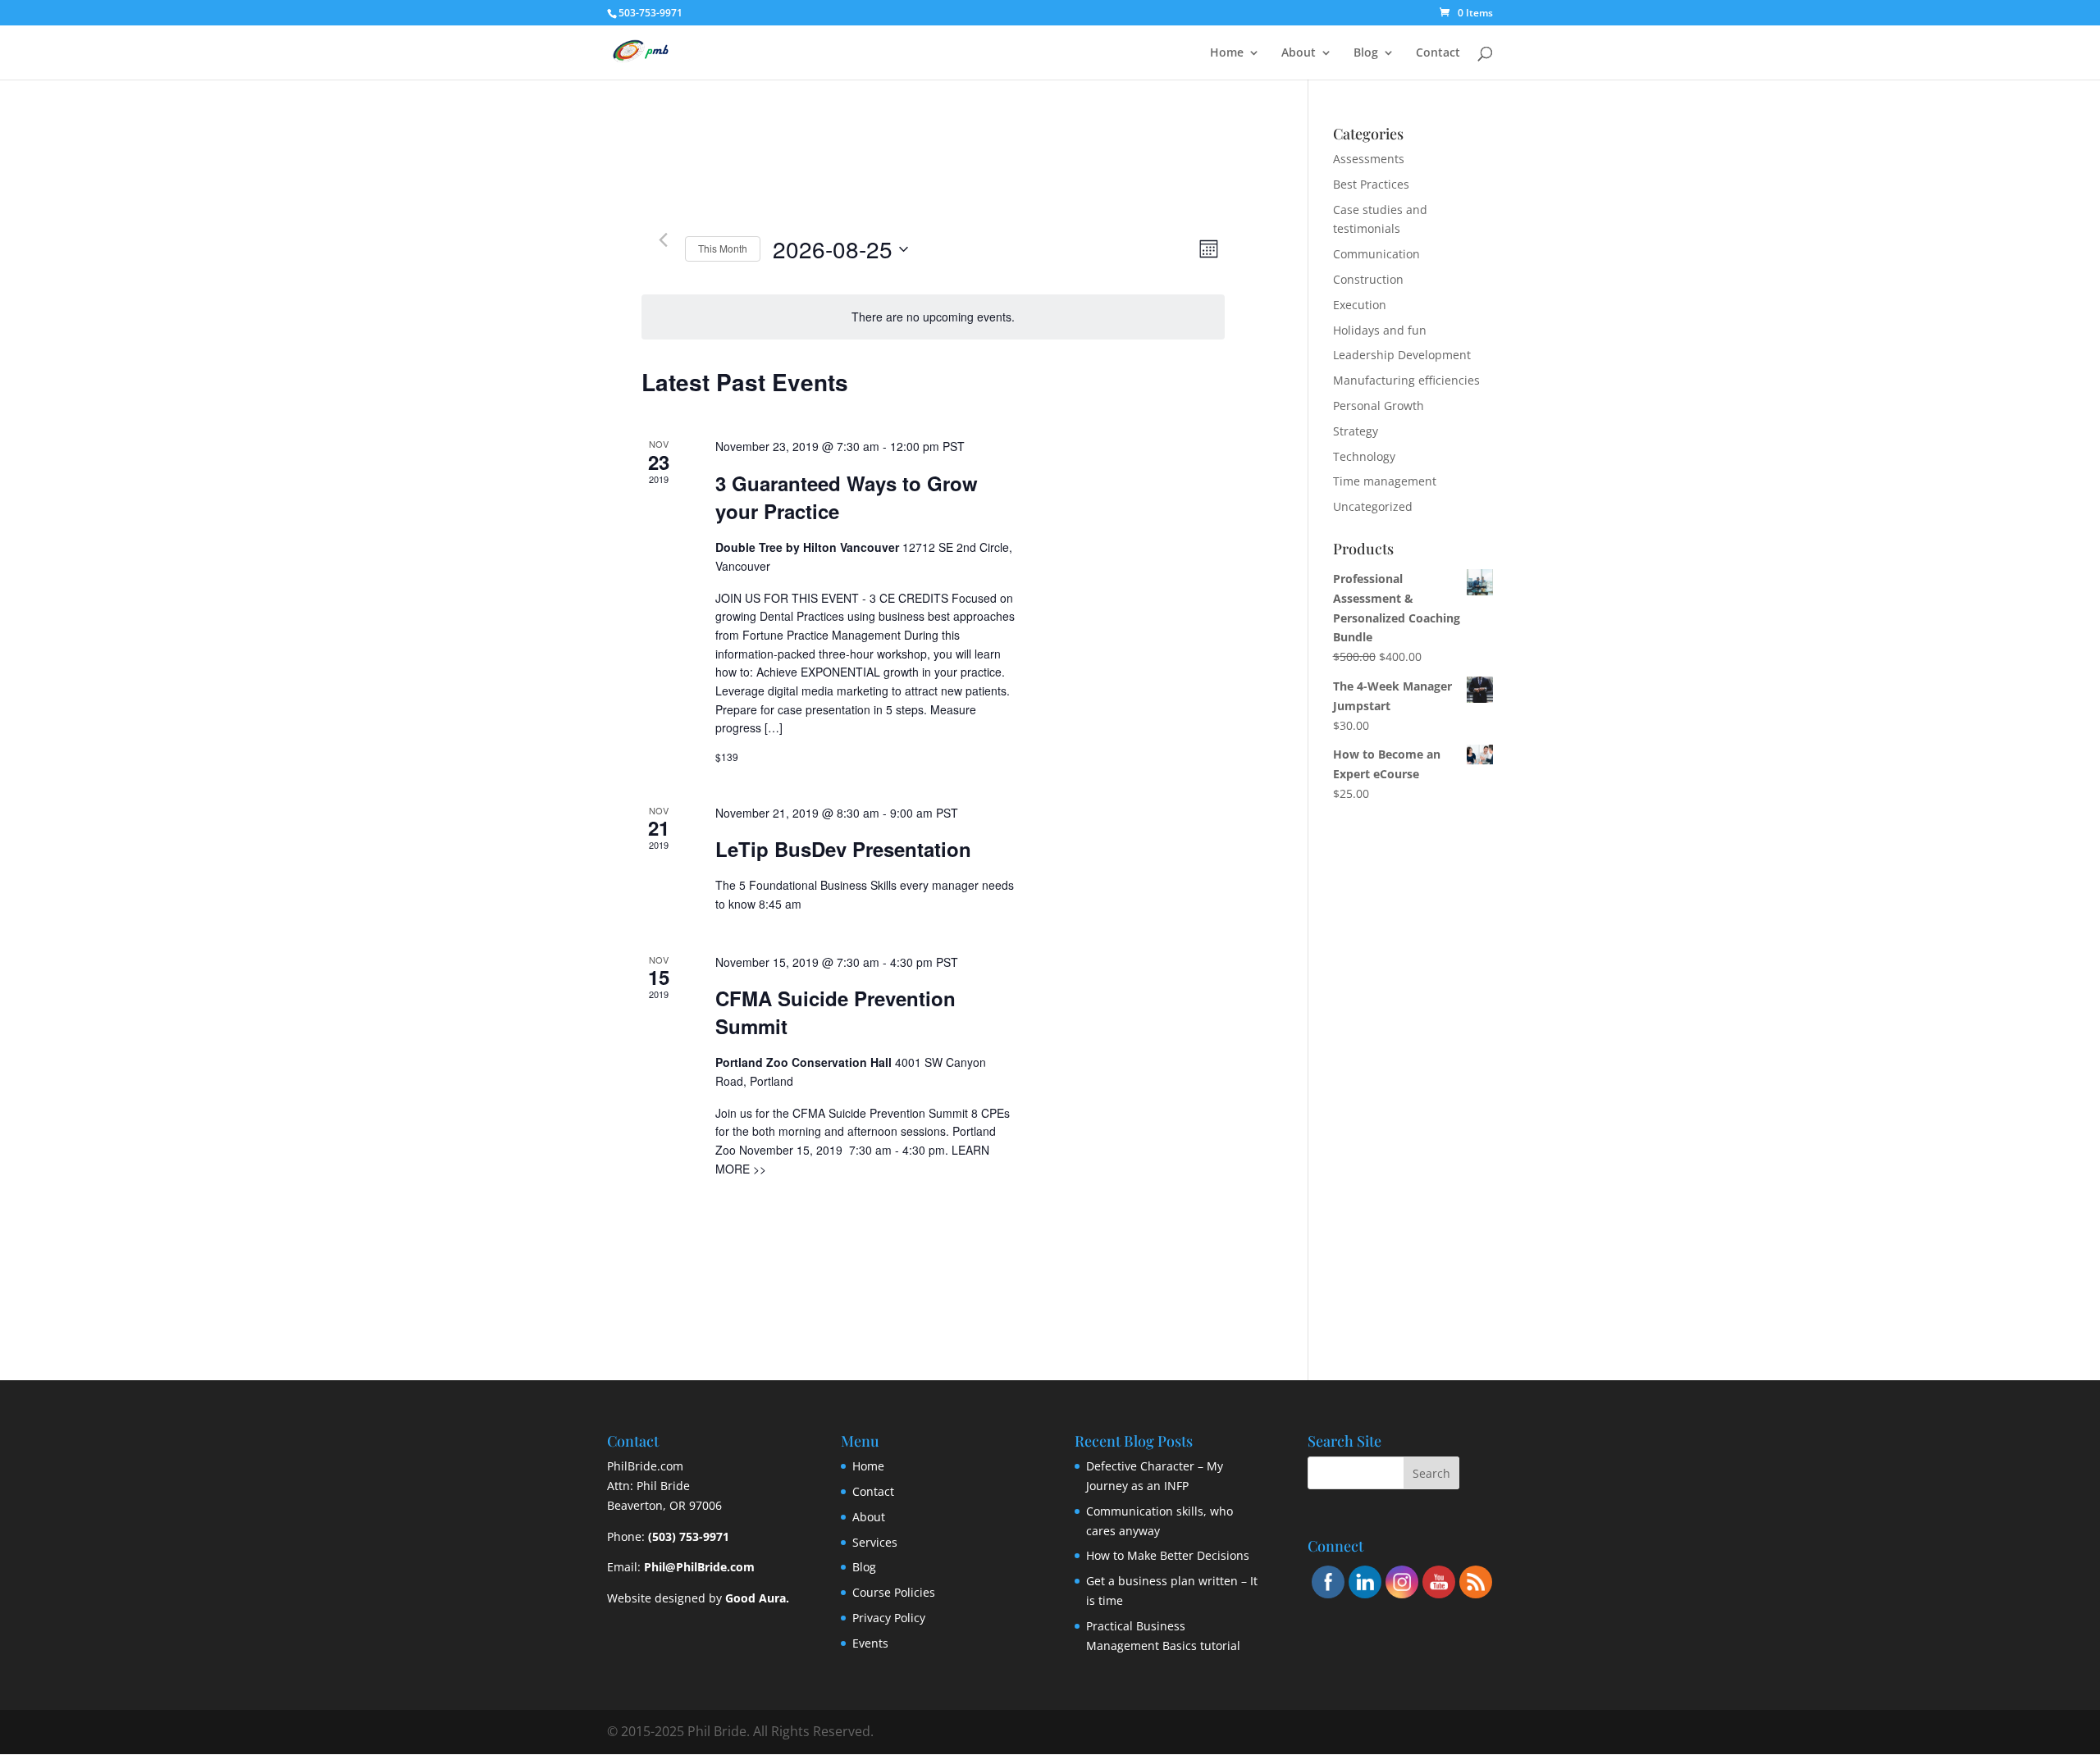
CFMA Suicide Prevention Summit (835, 1012)
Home (1227, 53)
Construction (1368, 279)
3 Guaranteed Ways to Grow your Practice (847, 497)
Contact (1438, 53)
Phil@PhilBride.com (699, 1567)
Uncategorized (1373, 506)
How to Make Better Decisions (1168, 1555)
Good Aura (756, 1598)
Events (870, 1643)
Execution (1360, 305)
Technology (1364, 456)
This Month (723, 248)
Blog (1366, 53)
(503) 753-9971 (689, 1536)
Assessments (1369, 159)
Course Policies (894, 1592)
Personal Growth (1379, 406)
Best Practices (1371, 184)
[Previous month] (663, 239)
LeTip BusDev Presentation (843, 849)
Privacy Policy (889, 1618)
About (1299, 53)
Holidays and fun (1380, 330)
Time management (1385, 481)
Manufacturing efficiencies (1406, 380)
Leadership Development (1402, 355)
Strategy (1356, 431)
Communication (1376, 254)
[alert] (933, 317)
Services (875, 1542)
